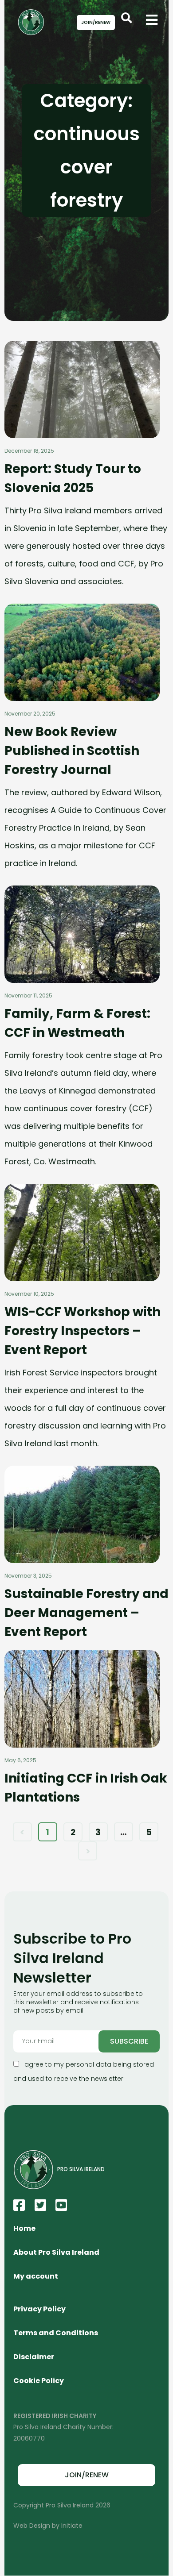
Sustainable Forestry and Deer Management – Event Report (86, 1613)
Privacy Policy (39, 2309)
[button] (127, 18)
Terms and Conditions (56, 2333)
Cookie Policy (39, 2381)
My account (36, 2276)
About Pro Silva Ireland (56, 2252)
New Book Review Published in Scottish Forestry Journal (72, 751)
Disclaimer (34, 2357)
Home (24, 2228)
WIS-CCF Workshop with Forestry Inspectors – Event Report (83, 1331)
